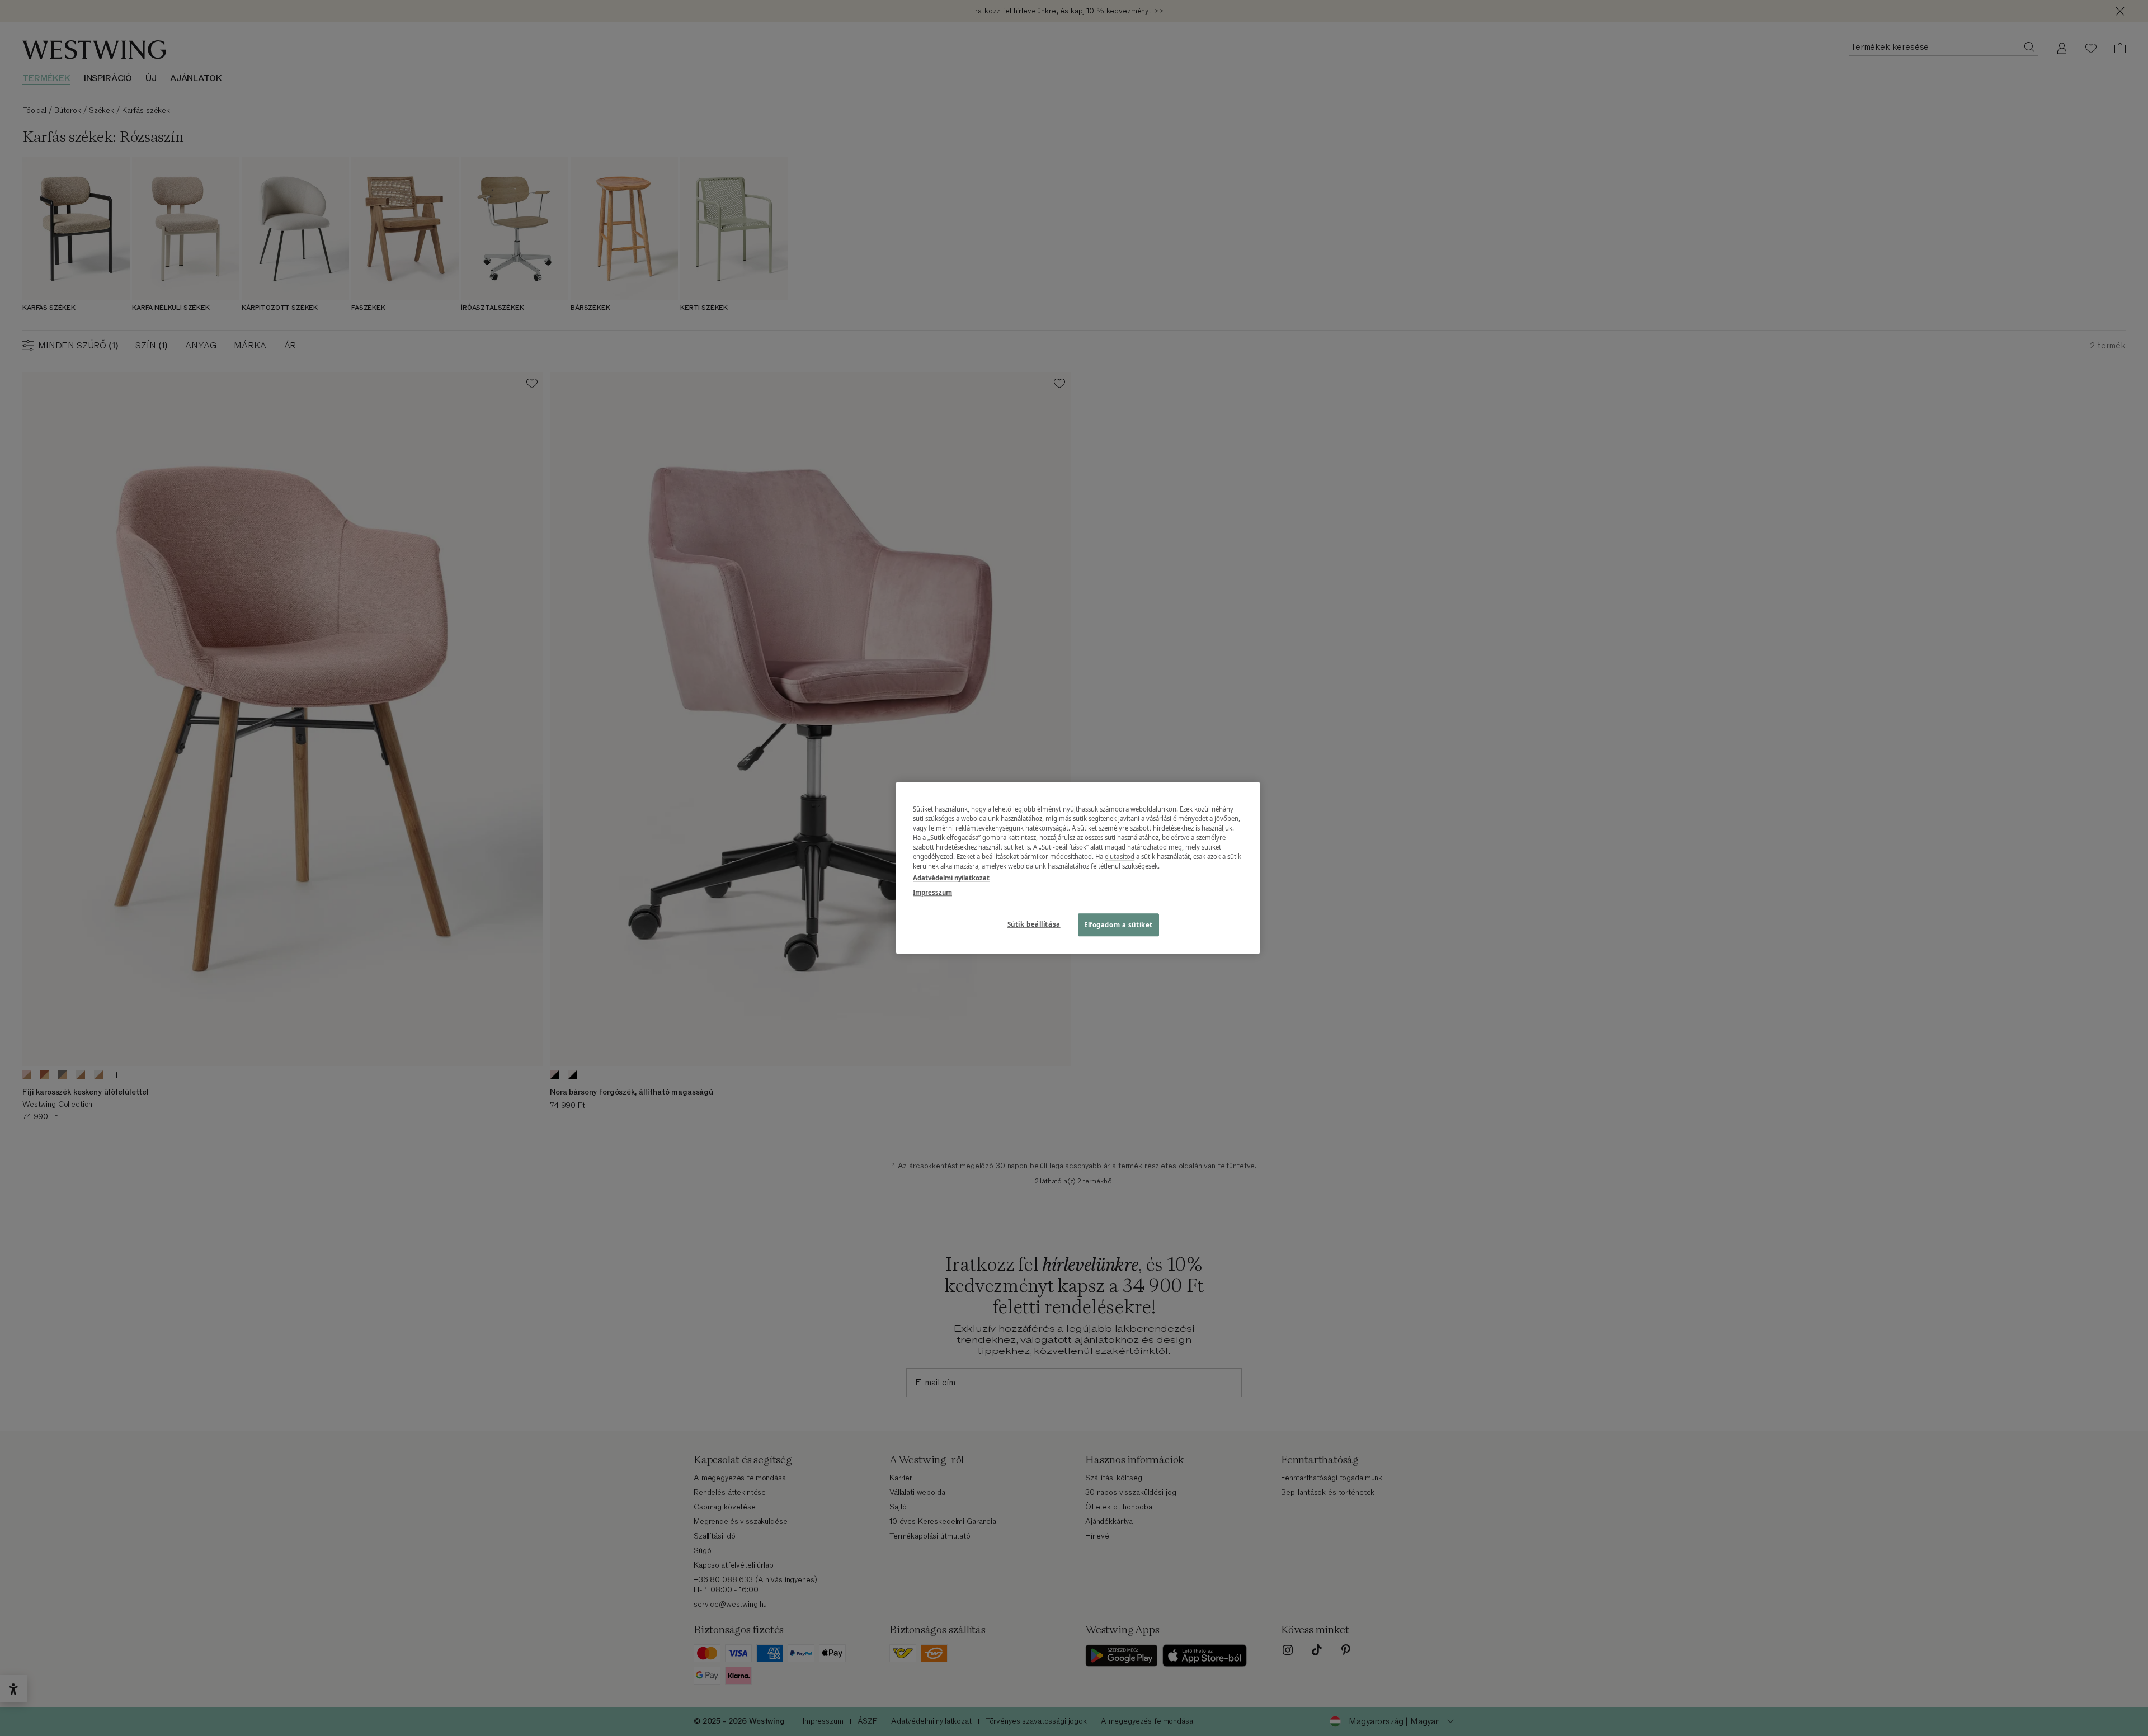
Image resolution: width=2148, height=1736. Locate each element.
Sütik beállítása (1034, 924)
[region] (1078, 868)
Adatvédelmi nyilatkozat (951, 878)
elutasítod (1120, 857)
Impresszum (932, 892)
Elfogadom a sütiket (1118, 925)
